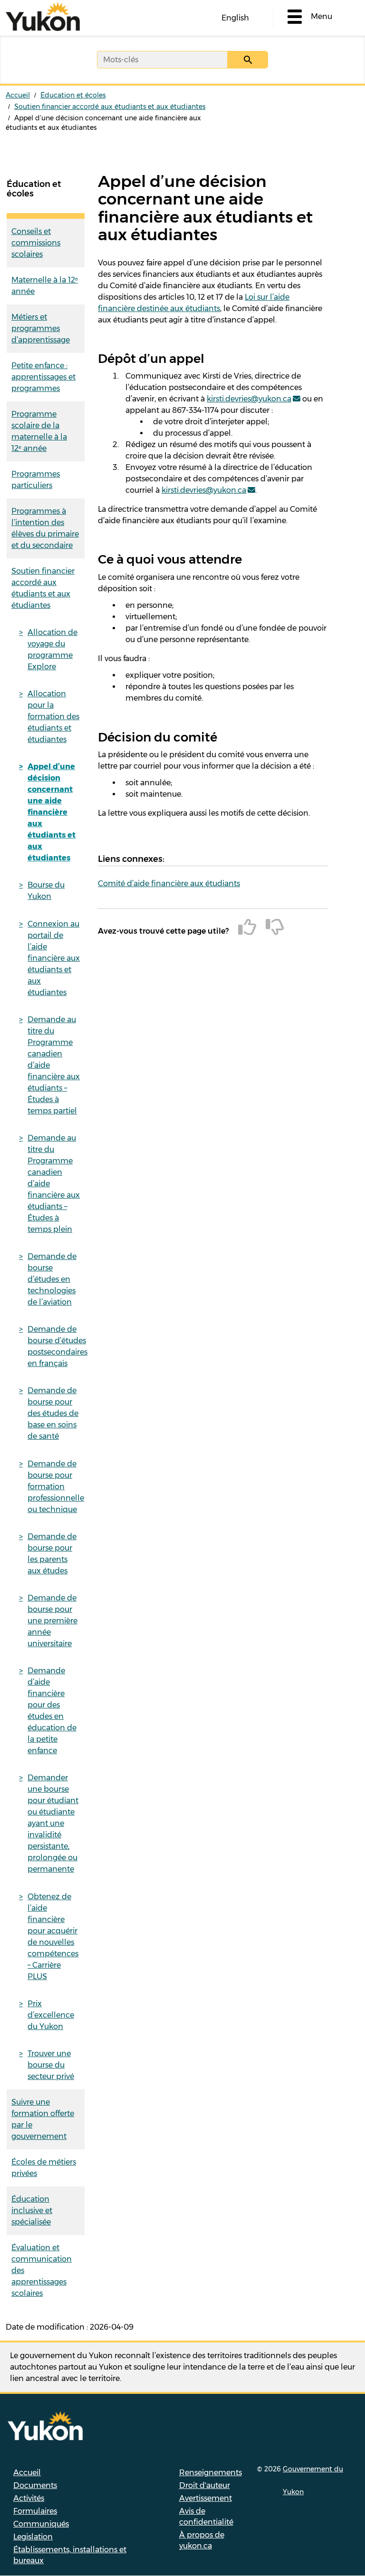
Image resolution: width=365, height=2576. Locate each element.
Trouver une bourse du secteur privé (51, 2065)
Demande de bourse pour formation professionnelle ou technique (56, 1487)
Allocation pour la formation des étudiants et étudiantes (53, 717)
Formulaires (35, 2511)
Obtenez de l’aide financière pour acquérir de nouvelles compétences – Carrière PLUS (53, 1937)
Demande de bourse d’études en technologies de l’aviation (52, 1279)
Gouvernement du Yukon (313, 2480)
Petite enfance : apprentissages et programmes (43, 377)
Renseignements (211, 2473)
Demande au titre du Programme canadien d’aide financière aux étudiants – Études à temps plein (54, 1184)
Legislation (33, 2537)
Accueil (18, 95)
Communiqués (41, 2524)
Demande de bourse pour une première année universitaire (53, 1621)
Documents (35, 2485)
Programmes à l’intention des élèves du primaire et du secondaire (45, 528)
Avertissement (206, 2498)
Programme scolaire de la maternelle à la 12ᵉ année (39, 431)
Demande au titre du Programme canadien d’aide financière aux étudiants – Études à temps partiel (54, 1065)
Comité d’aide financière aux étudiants (169, 883)
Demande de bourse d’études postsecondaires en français (56, 1346)
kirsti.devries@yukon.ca (249, 399)
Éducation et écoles (73, 95)
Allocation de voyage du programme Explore (53, 649)
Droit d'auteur (205, 2485)
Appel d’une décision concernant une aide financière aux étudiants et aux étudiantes (52, 812)
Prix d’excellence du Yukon (51, 2015)
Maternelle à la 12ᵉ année (45, 286)
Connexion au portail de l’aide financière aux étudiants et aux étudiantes (54, 958)
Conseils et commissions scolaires (36, 243)
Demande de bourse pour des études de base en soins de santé (53, 1413)
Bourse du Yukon (46, 891)
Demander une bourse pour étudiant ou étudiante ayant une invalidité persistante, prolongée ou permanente (53, 1823)
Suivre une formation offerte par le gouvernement (43, 2119)
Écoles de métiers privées (44, 2168)
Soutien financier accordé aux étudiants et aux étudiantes (110, 107)
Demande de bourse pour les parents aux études (52, 1554)
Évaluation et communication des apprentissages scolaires (42, 2270)
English (235, 18)
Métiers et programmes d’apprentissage (41, 328)
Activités (29, 2498)
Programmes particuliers (36, 480)
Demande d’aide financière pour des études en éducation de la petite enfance (52, 1711)
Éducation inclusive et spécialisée (32, 2210)
